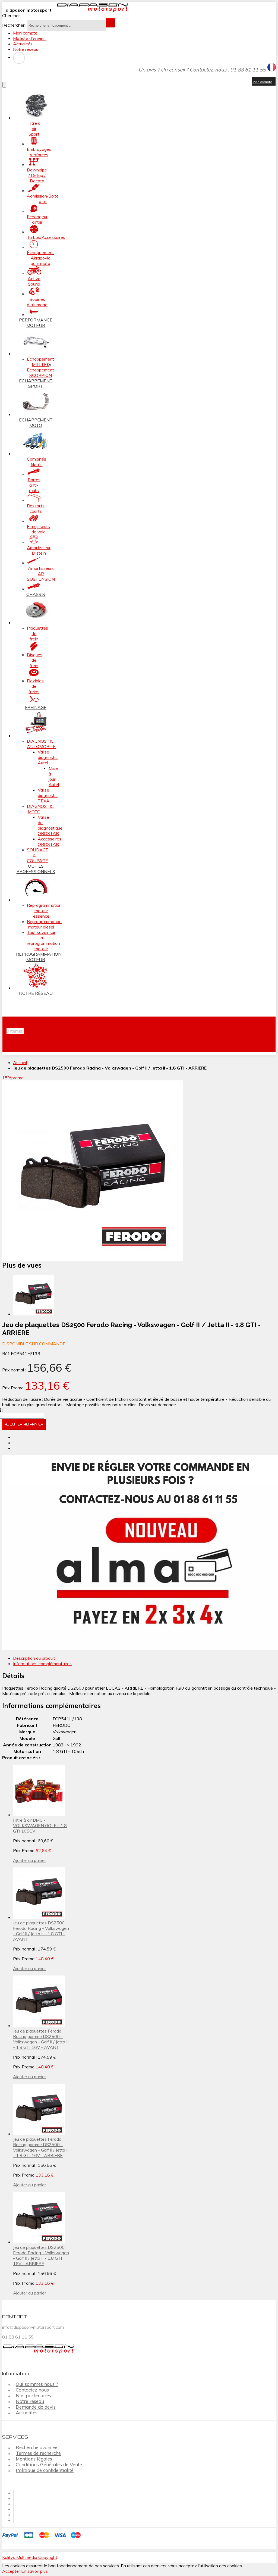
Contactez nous (32, 2390)
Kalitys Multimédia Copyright (30, 2557)
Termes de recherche (38, 2453)
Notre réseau (26, 49)
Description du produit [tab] (34, 1658)
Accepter (12, 2571)
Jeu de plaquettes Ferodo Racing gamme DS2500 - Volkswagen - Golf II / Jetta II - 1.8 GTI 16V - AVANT (41, 2039)
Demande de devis (36, 2407)
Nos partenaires (33, 2396)
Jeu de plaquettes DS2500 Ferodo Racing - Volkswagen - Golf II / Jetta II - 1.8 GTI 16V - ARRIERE (41, 2255)
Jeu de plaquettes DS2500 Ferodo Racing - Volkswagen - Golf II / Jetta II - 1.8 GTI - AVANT (41, 1931)
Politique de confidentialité (45, 2470)
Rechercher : (14, 25)
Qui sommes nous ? (37, 2384)
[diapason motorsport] (90, 10)
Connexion (19, 58)
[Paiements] (43, 2539)
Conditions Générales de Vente (49, 2465)
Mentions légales (34, 2459)
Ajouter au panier (29, 1860)
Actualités (23, 44)
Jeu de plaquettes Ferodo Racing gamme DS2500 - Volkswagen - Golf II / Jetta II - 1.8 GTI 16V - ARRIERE (41, 2147)
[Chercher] (110, 23)
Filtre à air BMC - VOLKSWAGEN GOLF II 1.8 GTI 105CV (40, 1825)
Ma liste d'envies (29, 38)
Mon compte (25, 33)
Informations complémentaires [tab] (42, 1664)
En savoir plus (34, 2571)
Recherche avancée (37, 2448)
